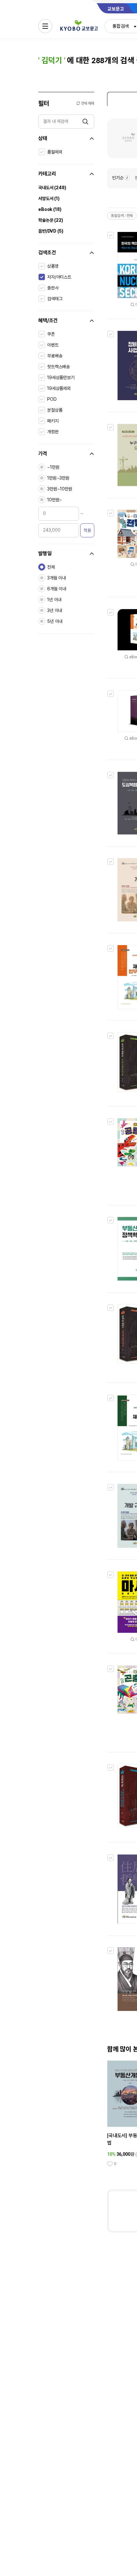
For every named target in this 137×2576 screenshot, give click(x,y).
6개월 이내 (57, 589)
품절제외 (55, 152)
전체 (51, 567)
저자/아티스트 (59, 277)
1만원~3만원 (58, 478)
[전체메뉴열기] (45, 26)
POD (52, 399)
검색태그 (55, 299)
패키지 (53, 421)
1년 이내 (54, 600)
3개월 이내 (57, 578)
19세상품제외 (59, 388)
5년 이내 (55, 621)
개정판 (53, 432)
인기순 (118, 178)
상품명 (53, 266)
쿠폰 (51, 334)
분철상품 (55, 410)
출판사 (53, 288)
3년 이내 (55, 610)
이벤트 (53, 345)
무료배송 (55, 356)
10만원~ (55, 500)
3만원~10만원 (60, 489)
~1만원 (53, 467)
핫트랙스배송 (58, 367)
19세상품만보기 (61, 377)
